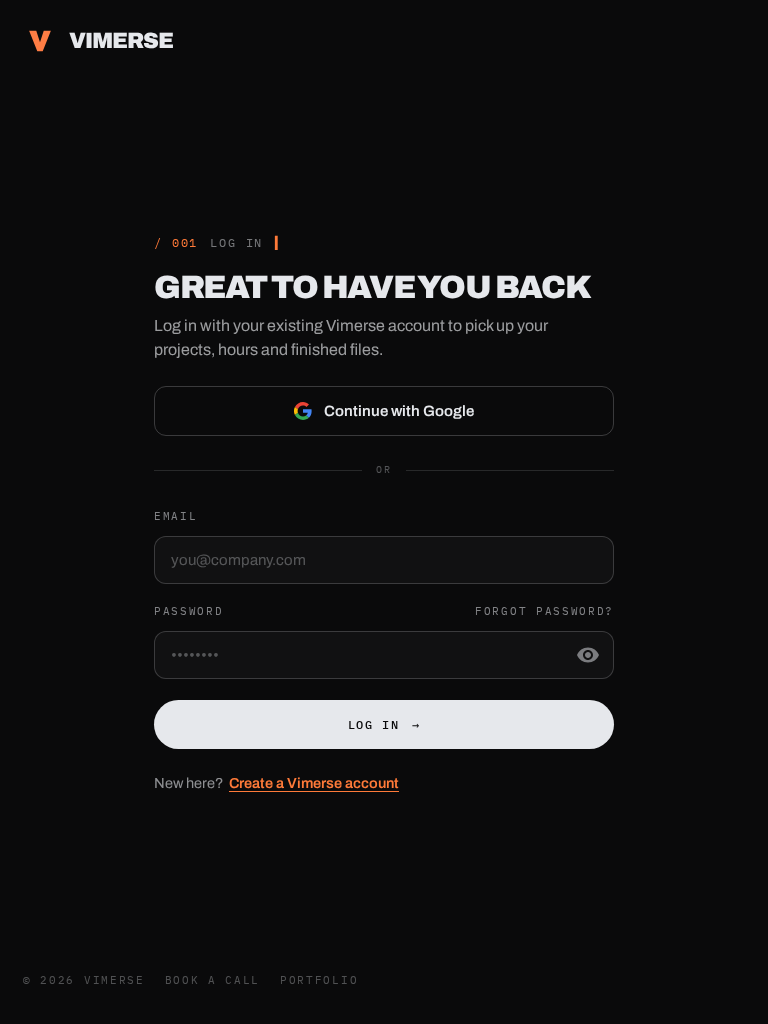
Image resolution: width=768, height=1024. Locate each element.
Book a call (212, 980)
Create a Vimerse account (314, 783)
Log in (384, 724)
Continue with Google (399, 411)
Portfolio (319, 980)
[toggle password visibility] (588, 655)
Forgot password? (544, 611)
